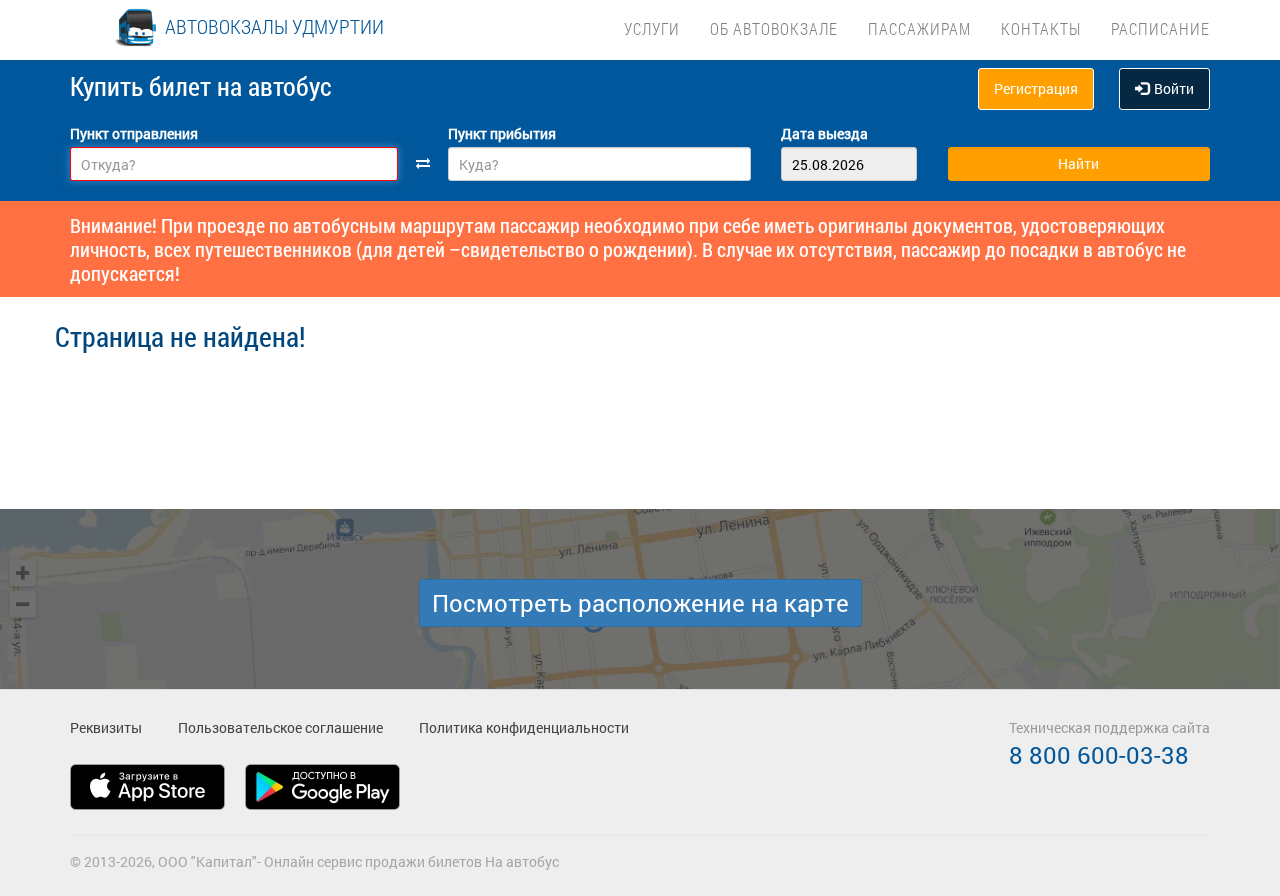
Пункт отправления (134, 133)
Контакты (1041, 28)
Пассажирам (919, 28)
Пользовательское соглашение (280, 727)
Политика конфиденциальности (524, 727)
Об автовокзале (774, 28)
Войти (1174, 88)
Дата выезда (824, 133)
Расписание (1160, 28)
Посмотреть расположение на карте (640, 603)
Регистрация (1036, 88)
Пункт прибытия (502, 133)
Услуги (652, 28)
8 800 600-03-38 (1099, 755)
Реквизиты (106, 727)
